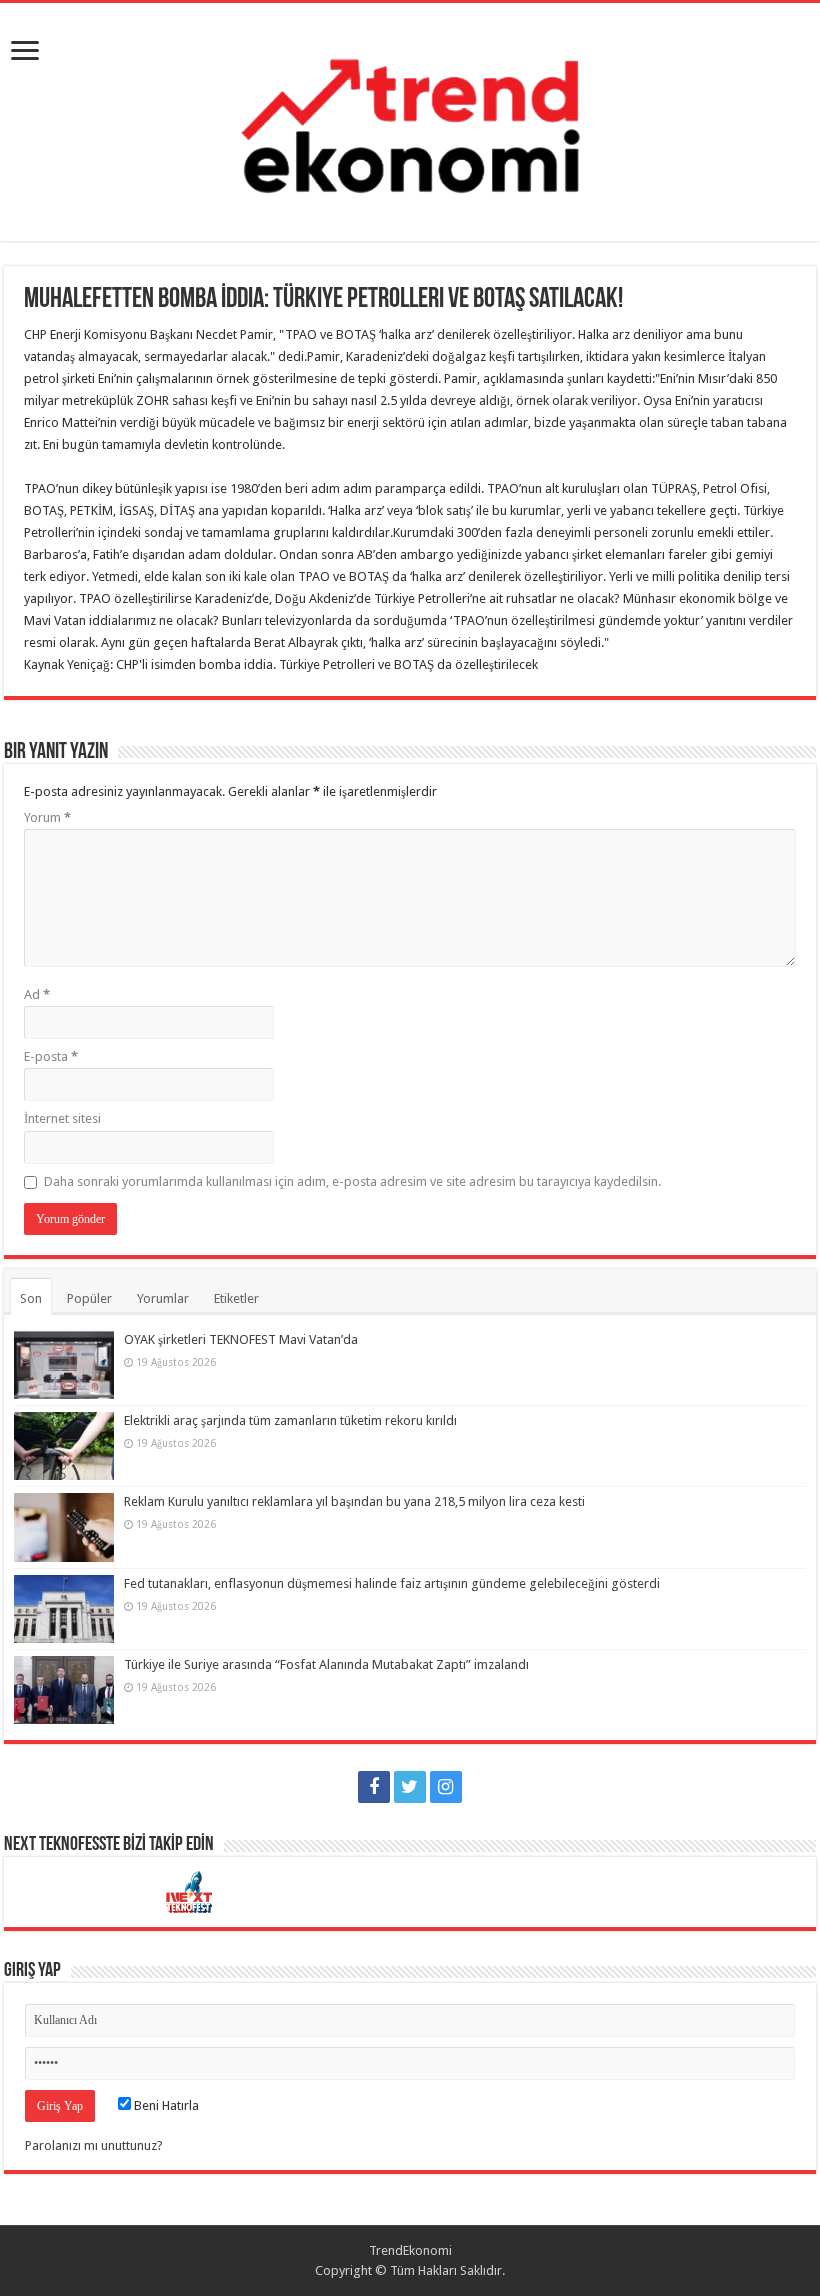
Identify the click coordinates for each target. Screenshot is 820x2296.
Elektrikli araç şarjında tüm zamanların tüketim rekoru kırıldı (290, 1420)
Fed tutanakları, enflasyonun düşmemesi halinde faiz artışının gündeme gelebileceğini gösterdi (392, 1583)
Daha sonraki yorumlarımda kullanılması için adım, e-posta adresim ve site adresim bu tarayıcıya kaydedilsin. (352, 1181)
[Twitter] (410, 1787)
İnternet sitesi (62, 1118)
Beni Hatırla (165, 2105)
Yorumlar (163, 1298)
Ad (37, 994)
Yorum (47, 817)
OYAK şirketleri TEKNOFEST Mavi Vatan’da (241, 1339)
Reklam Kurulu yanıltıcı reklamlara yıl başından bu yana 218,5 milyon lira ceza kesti (354, 1501)
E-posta (51, 1056)
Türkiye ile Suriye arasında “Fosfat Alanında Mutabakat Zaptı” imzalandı (326, 1664)
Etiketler (236, 1298)
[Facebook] (374, 1787)
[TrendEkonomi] (410, 118)
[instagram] (446, 1787)
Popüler (89, 1298)
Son (31, 1298)
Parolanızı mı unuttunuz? (94, 2145)
